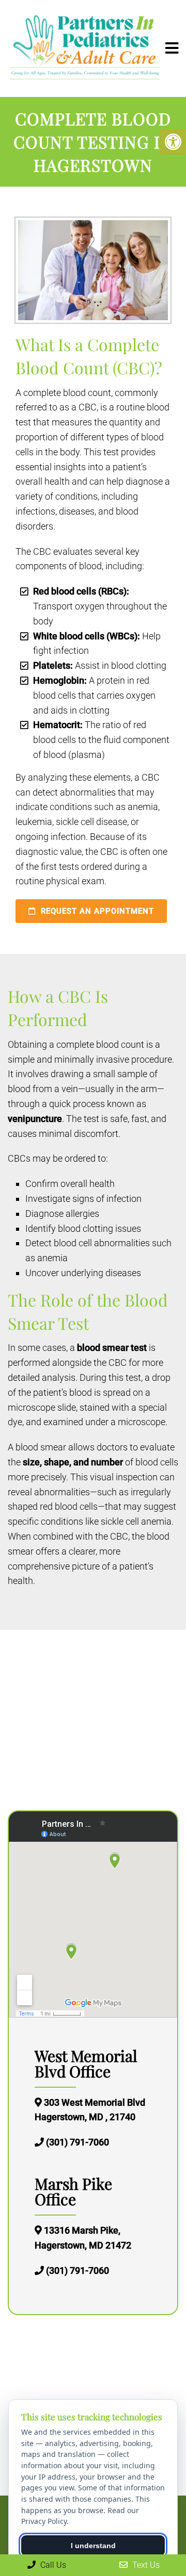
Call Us (52, 2565)
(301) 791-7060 (78, 2142)
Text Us (145, 2565)
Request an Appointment (96, 911)
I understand (93, 2546)
